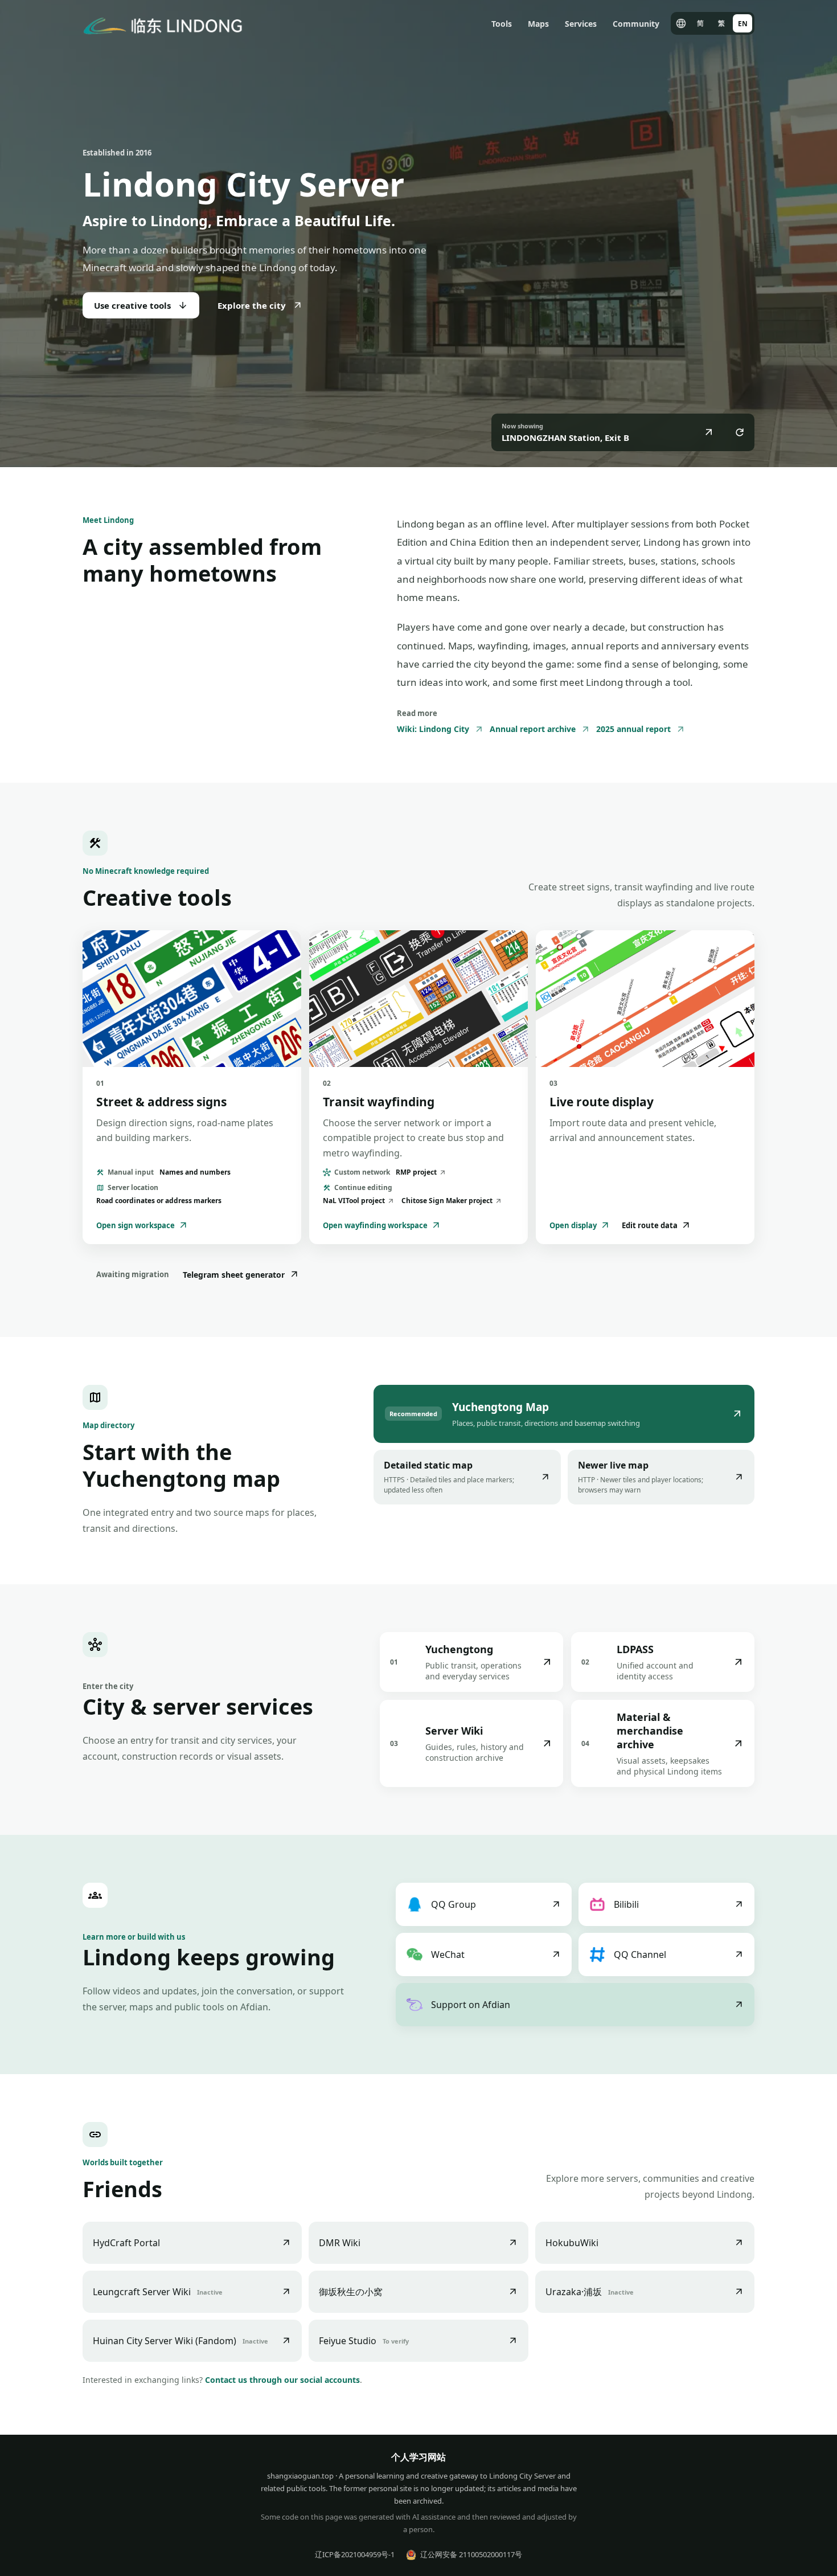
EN (743, 24)
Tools (502, 24)
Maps (538, 24)
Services (581, 24)
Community (636, 24)
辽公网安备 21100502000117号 (471, 2554)
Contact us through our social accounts (282, 2380)
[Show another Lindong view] (740, 432)
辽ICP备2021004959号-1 (355, 2554)
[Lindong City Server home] (163, 23)
